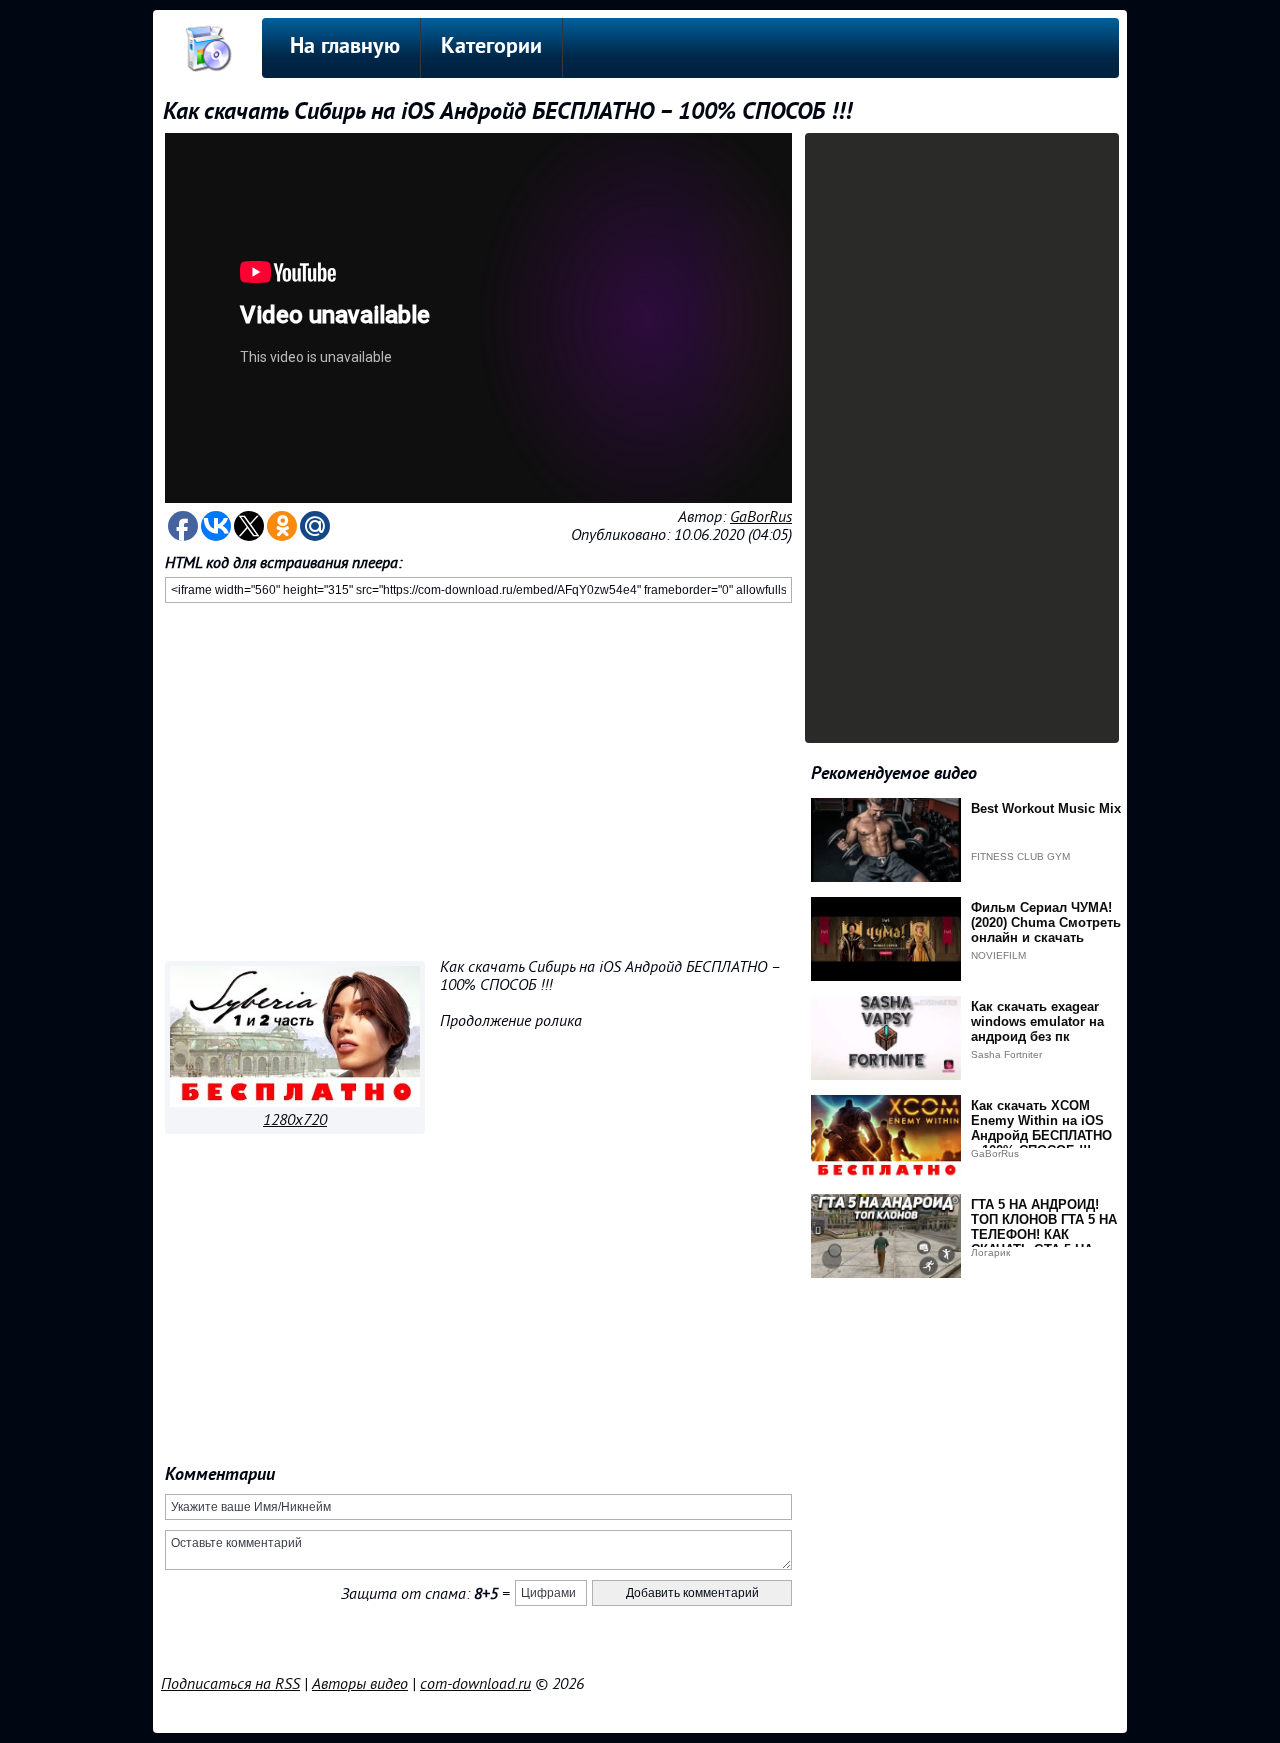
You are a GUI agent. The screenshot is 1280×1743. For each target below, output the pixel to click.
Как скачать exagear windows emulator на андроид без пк (1037, 1021)
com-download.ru (475, 1684)
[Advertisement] (478, 778)
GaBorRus (761, 517)
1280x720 (295, 1120)
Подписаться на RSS (230, 1684)
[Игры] (295, 1102)
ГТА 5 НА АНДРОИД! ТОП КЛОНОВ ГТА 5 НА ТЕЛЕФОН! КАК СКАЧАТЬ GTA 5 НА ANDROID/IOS (1044, 1234)
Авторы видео (360, 1684)
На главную (345, 47)
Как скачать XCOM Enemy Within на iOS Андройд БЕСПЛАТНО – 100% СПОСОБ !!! (1041, 1128)
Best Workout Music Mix (1046, 808)
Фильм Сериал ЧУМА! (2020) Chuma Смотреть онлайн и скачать (1046, 922)
